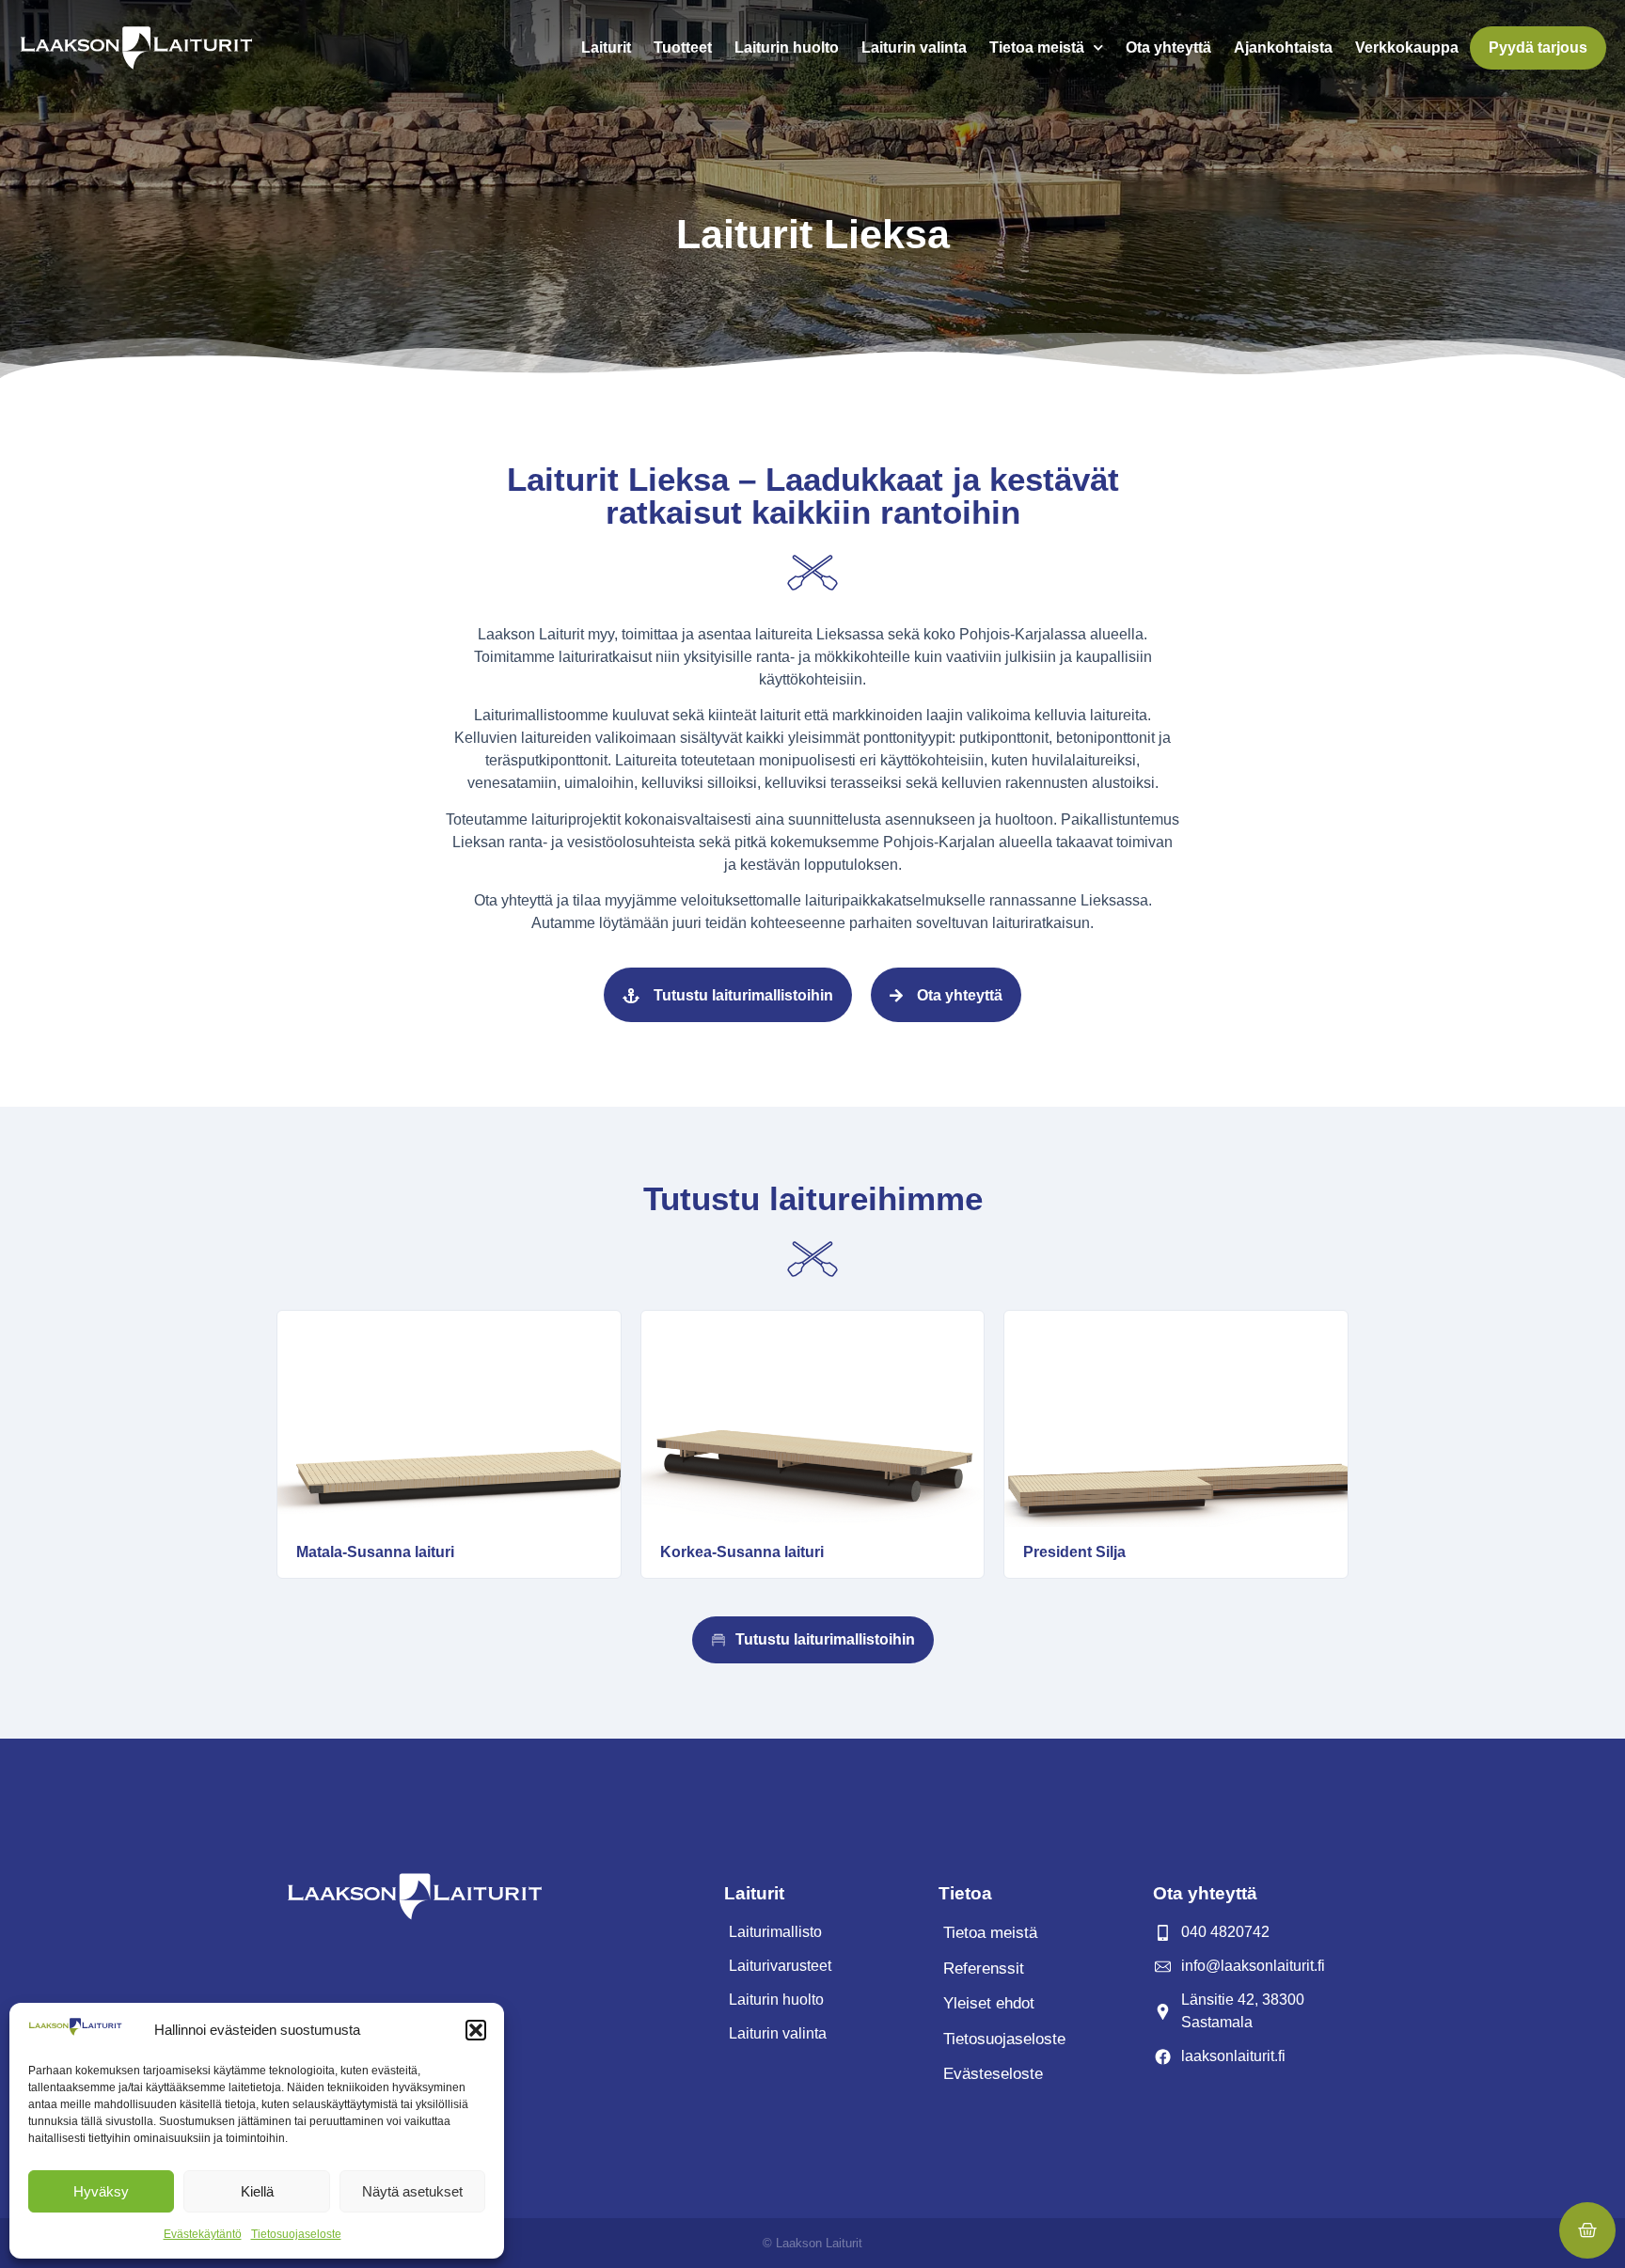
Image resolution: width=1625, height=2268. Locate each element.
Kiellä (257, 2191)
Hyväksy (101, 2191)
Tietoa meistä (1037, 47)
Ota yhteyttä (1168, 47)
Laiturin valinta (914, 47)
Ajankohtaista (1283, 47)
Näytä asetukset (412, 2191)
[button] (476, 2030)
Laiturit (606, 47)
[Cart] (1587, 2230)
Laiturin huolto (787, 47)
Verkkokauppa (1407, 47)
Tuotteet (683, 47)
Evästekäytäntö (203, 2234)
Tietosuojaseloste (296, 2234)
